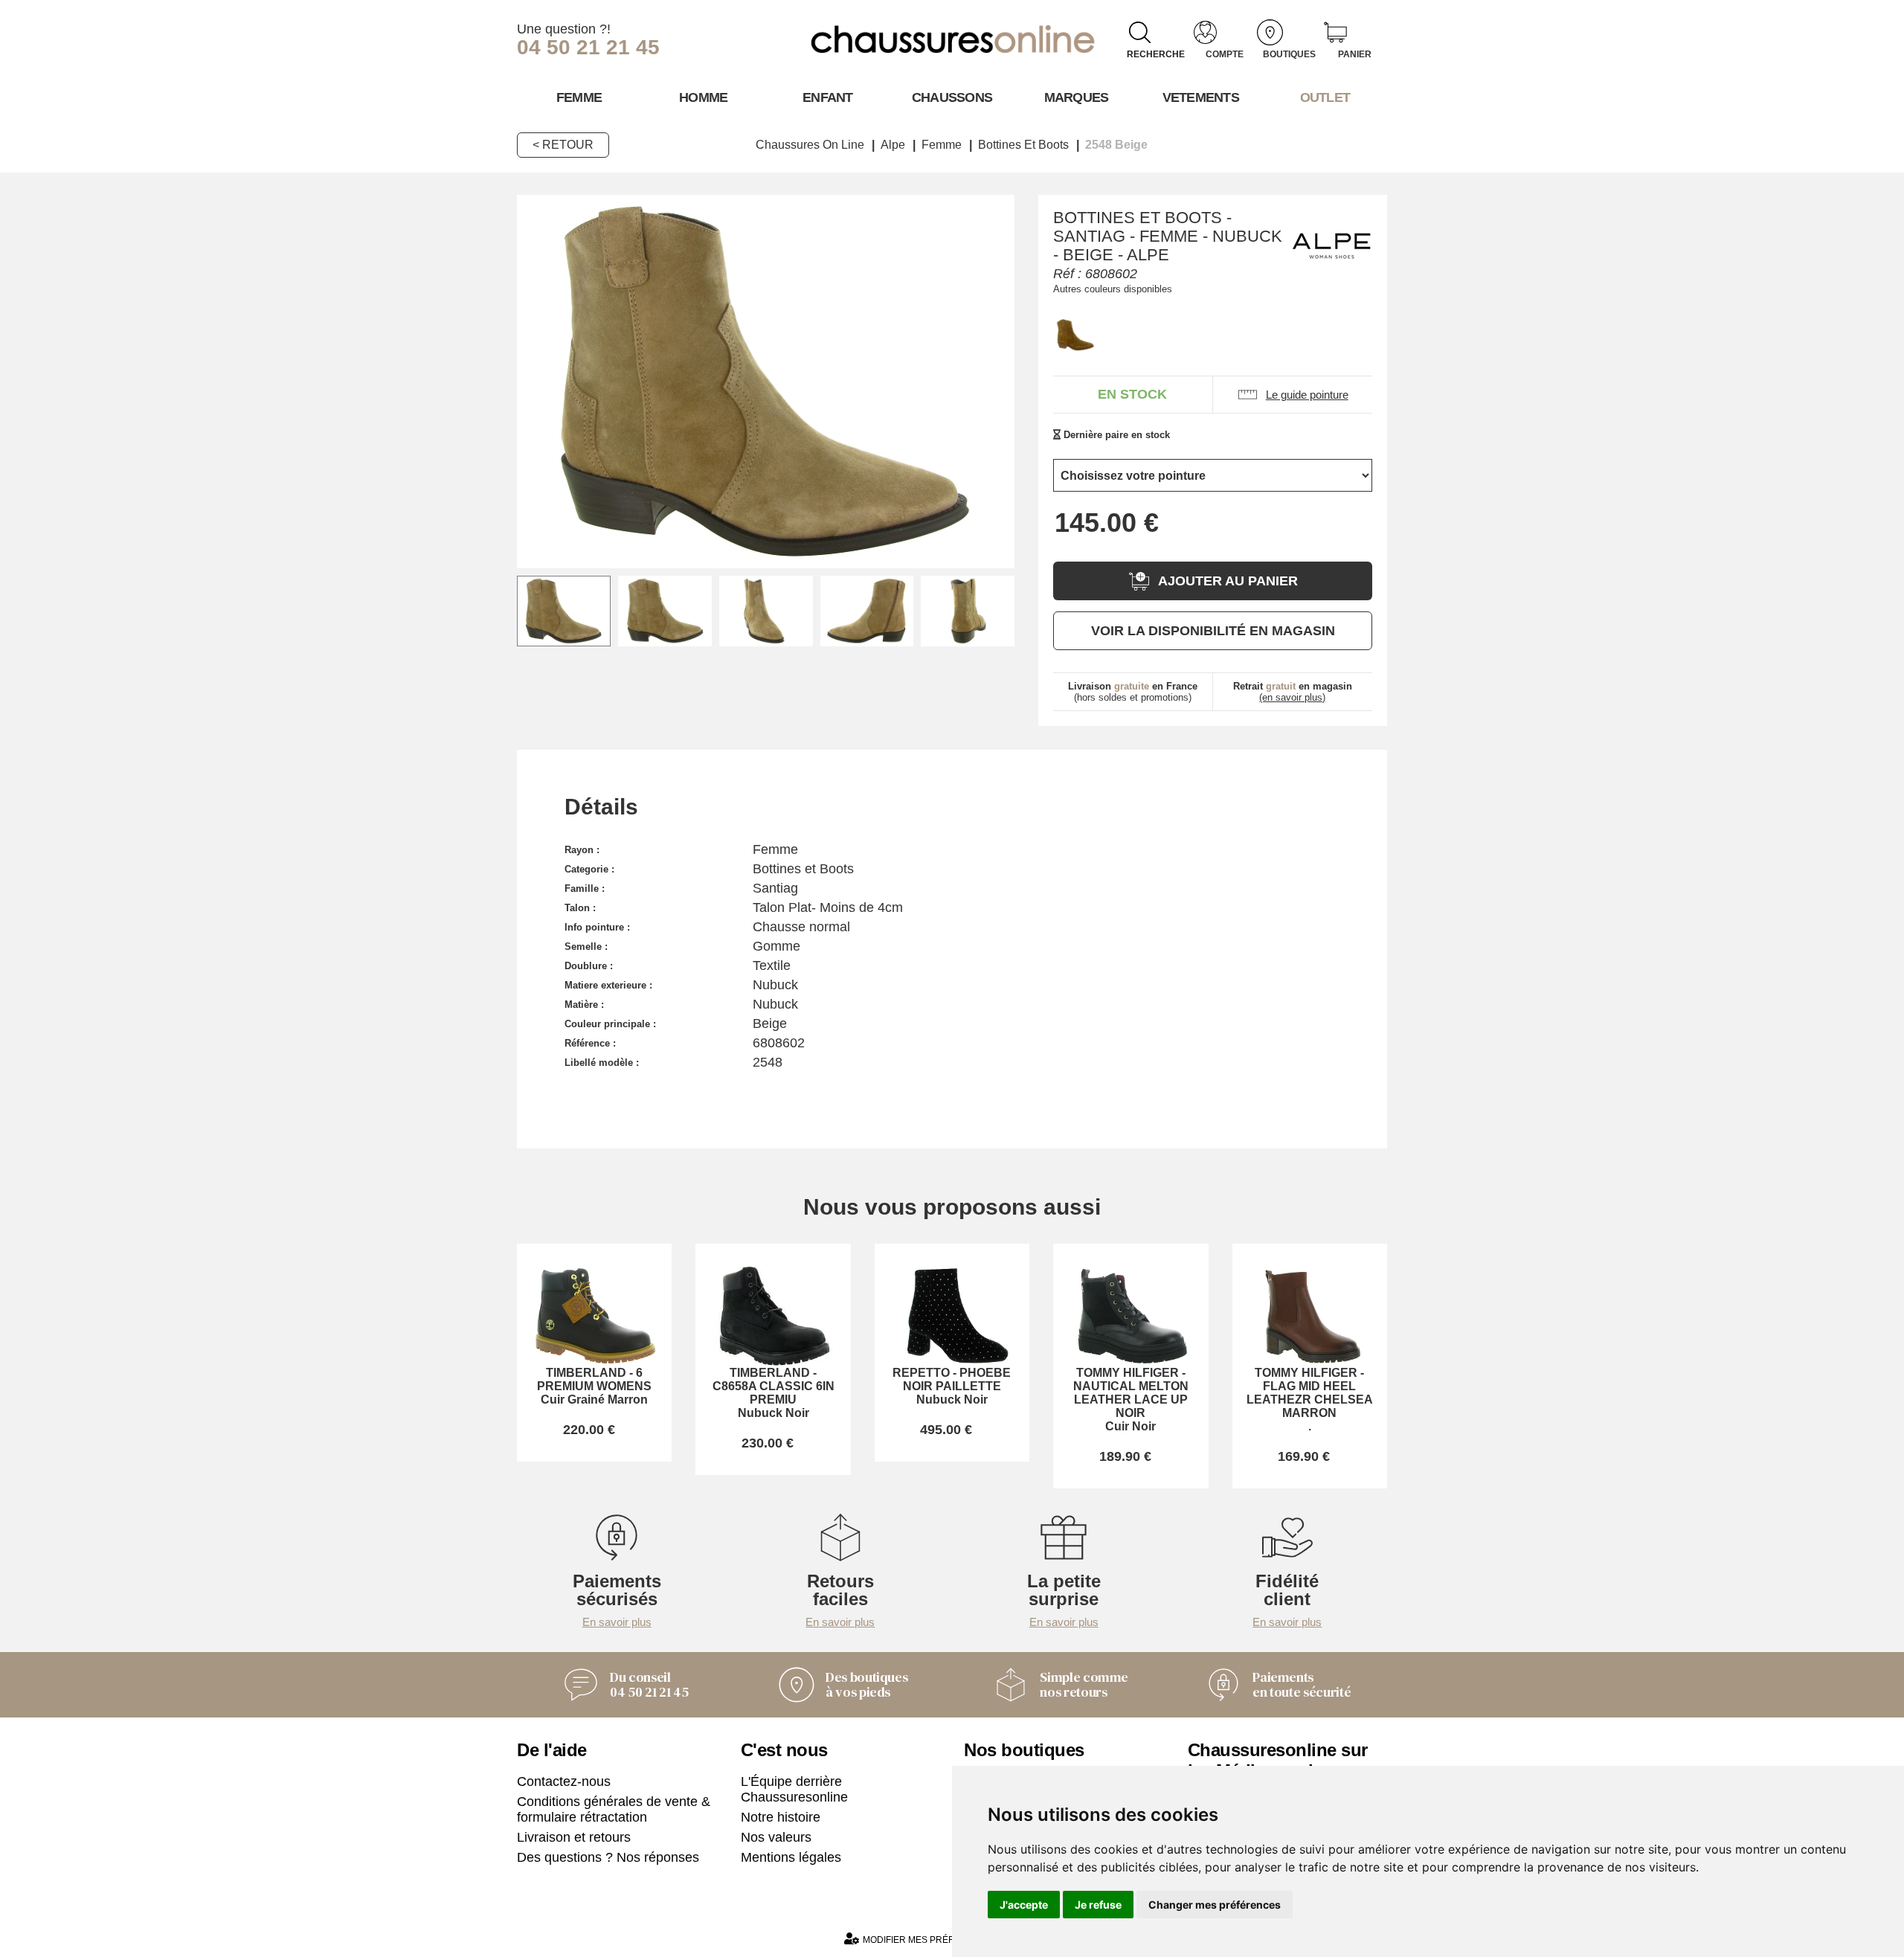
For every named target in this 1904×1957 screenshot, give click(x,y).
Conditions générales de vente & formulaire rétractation (614, 1809)
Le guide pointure (1307, 395)
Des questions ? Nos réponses (608, 1857)
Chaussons (952, 97)
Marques (1077, 97)
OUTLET (1325, 97)
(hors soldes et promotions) (1133, 692)
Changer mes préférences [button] (1215, 1905)
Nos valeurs (776, 1837)
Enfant (828, 97)
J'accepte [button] (1024, 1905)
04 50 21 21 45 (588, 47)
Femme (579, 97)
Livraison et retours (574, 1837)
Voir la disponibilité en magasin (1213, 631)
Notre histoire (781, 1817)
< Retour (563, 145)
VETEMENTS (1201, 97)
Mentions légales (791, 1857)
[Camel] (1075, 335)
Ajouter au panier (1228, 581)
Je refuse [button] (1098, 1905)
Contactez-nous (564, 1781)
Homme (703, 97)
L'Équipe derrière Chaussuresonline (794, 1789)
